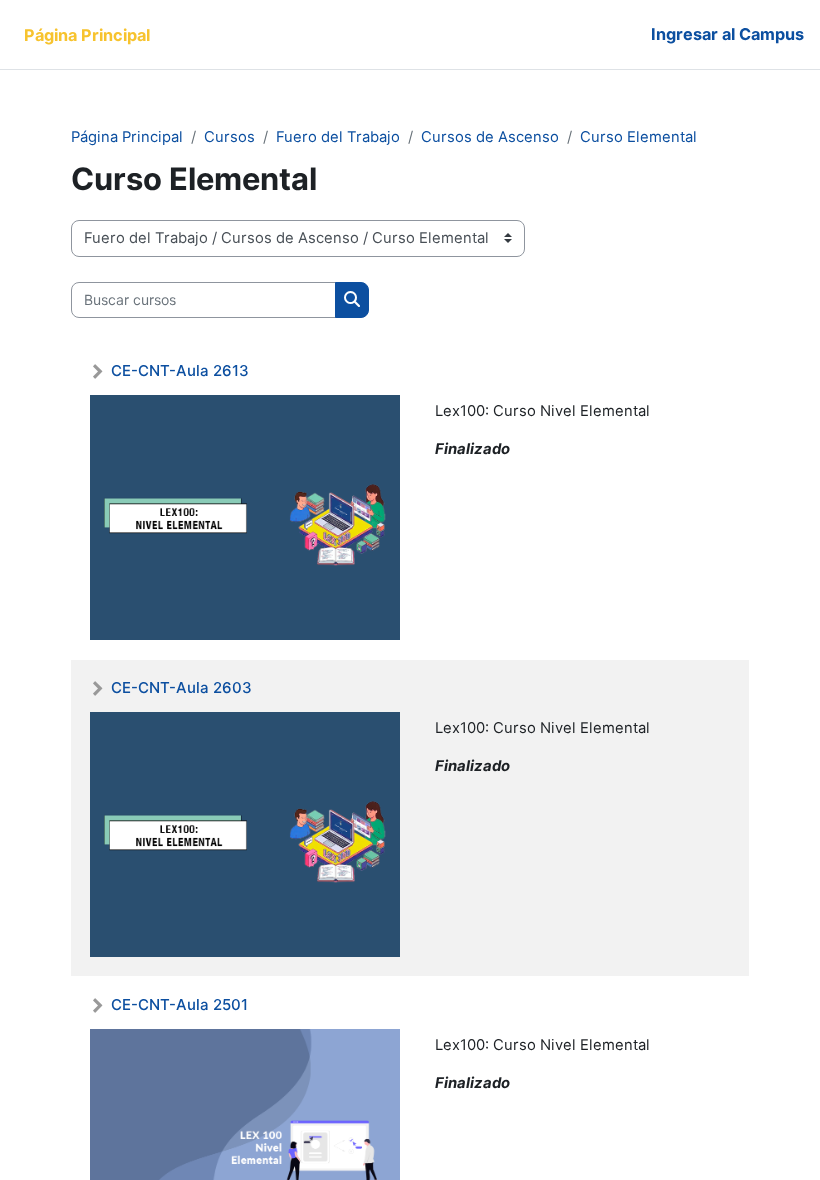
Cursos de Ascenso (490, 137)
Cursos (229, 137)
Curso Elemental (638, 137)
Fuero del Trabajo (338, 137)
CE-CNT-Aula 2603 (181, 687)
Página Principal (127, 137)
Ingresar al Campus (727, 34)
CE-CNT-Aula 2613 (180, 370)
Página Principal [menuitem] (87, 35)
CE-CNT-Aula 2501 (179, 1004)
